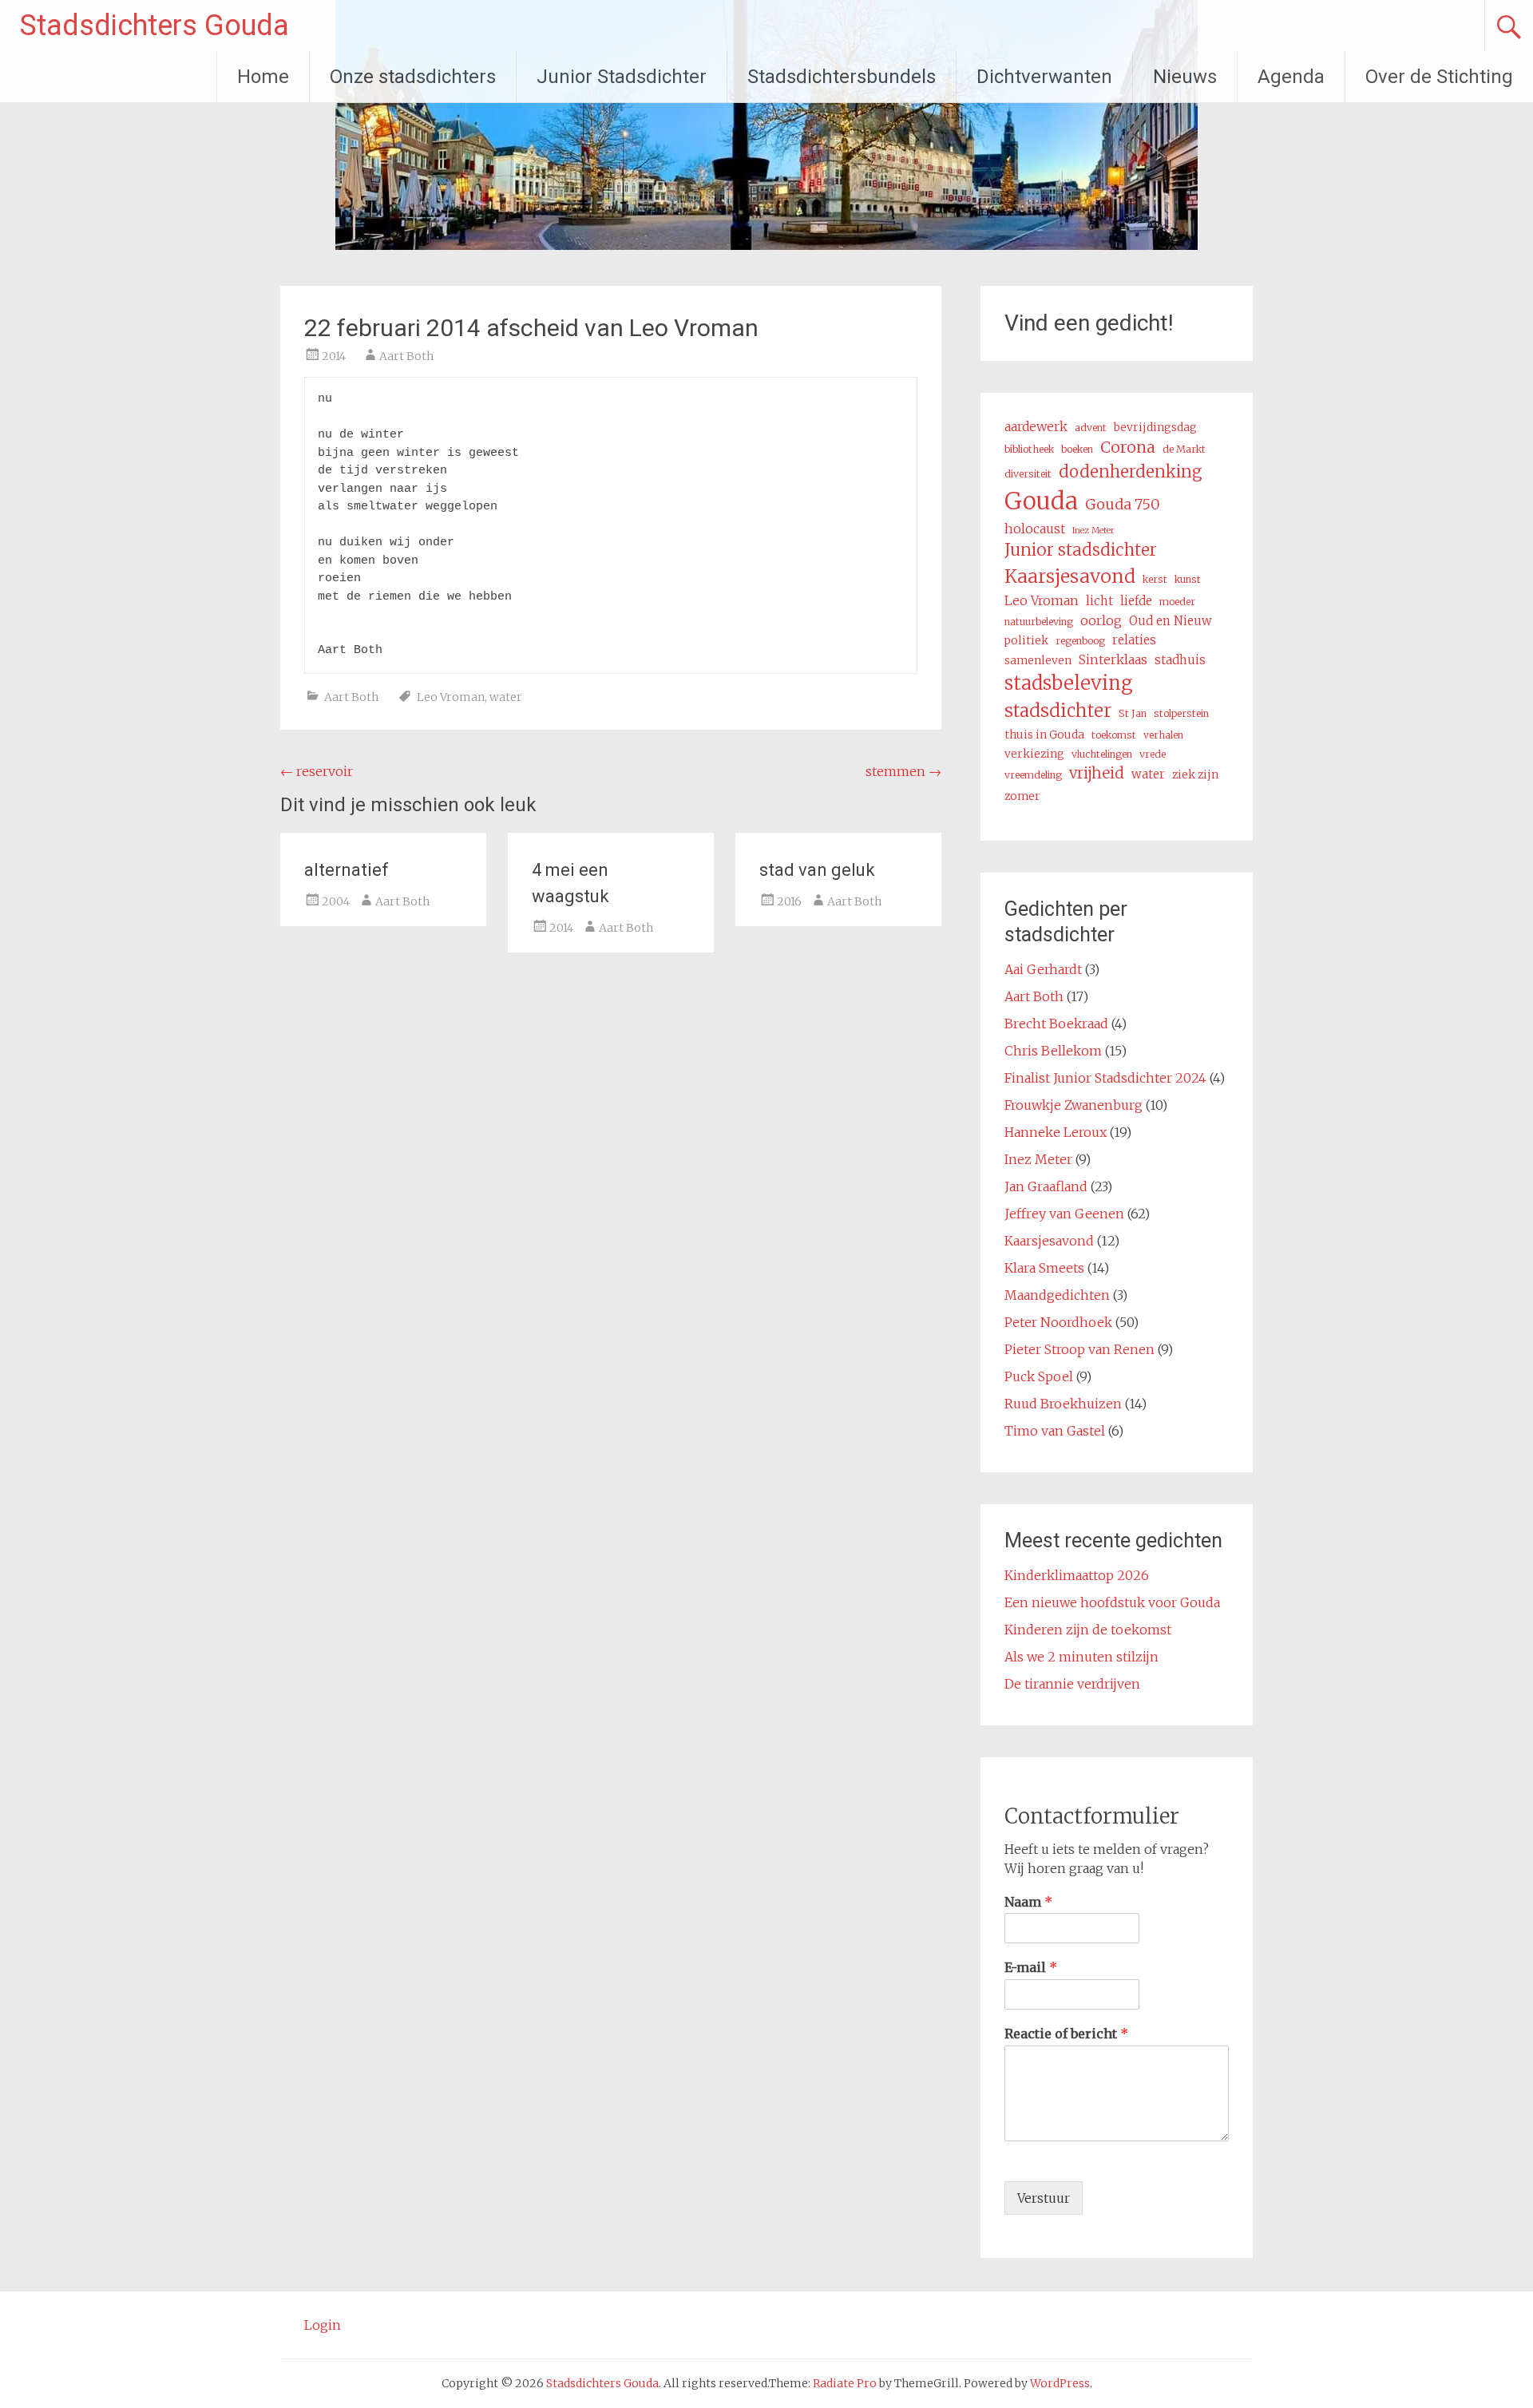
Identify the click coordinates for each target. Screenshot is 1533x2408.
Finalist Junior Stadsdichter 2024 (1105, 1078)
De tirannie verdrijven (1072, 1684)
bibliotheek (1029, 449)
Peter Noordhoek (1058, 1322)
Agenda (1291, 77)
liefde (1136, 601)
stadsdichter (1058, 711)
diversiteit (1028, 474)
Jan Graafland (1046, 1186)
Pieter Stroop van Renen (1079, 1349)
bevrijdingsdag (1155, 427)
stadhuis (1180, 660)
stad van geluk (817, 870)
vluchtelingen (1102, 754)
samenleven (1038, 660)
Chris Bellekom (1053, 1051)
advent (1091, 428)
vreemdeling (1033, 775)
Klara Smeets (1044, 1268)
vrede (1153, 754)
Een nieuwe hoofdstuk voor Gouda (1112, 1602)
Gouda (1041, 501)
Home (263, 77)
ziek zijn (1195, 774)
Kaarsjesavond (1070, 576)
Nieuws (1185, 77)
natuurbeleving (1039, 622)
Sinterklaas (1113, 659)
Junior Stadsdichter (622, 77)
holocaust (1035, 529)
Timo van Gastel (1055, 1431)
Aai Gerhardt (1043, 969)
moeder (1177, 602)
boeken (1077, 449)
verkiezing (1034, 754)
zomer (1022, 796)
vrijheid (1097, 773)
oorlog (1101, 620)
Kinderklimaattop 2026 (1077, 1575)
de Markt (1184, 449)
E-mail (1031, 1967)
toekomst (1114, 735)
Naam (1028, 1902)
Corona (1128, 447)
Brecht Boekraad (1056, 1024)
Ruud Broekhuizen (1063, 1404)
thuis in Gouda (1044, 735)
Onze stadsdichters (413, 77)
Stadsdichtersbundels (842, 77)
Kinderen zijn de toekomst (1088, 1630)
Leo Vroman (451, 697)
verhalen (1163, 735)
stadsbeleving (1069, 683)
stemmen (903, 771)
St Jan (1133, 713)
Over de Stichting (1439, 77)
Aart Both (406, 356)
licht (1099, 601)
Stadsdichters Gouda (154, 26)
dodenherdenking (1131, 472)
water (506, 697)
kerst (1155, 579)
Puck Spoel (1039, 1376)
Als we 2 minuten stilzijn (1081, 1657)
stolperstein (1181, 713)
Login (323, 2325)
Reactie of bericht (1066, 2034)
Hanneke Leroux (1056, 1132)
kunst (1188, 579)
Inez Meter (1093, 531)
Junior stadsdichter (1081, 550)
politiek (1026, 640)
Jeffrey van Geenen (1064, 1214)
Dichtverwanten (1044, 77)
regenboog (1080, 641)
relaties (1134, 640)
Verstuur (1044, 2198)
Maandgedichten (1057, 1295)
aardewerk (1036, 426)
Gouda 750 (1123, 504)
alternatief (347, 870)
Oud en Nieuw (1171, 621)
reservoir (317, 771)
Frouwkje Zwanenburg (1073, 1105)
